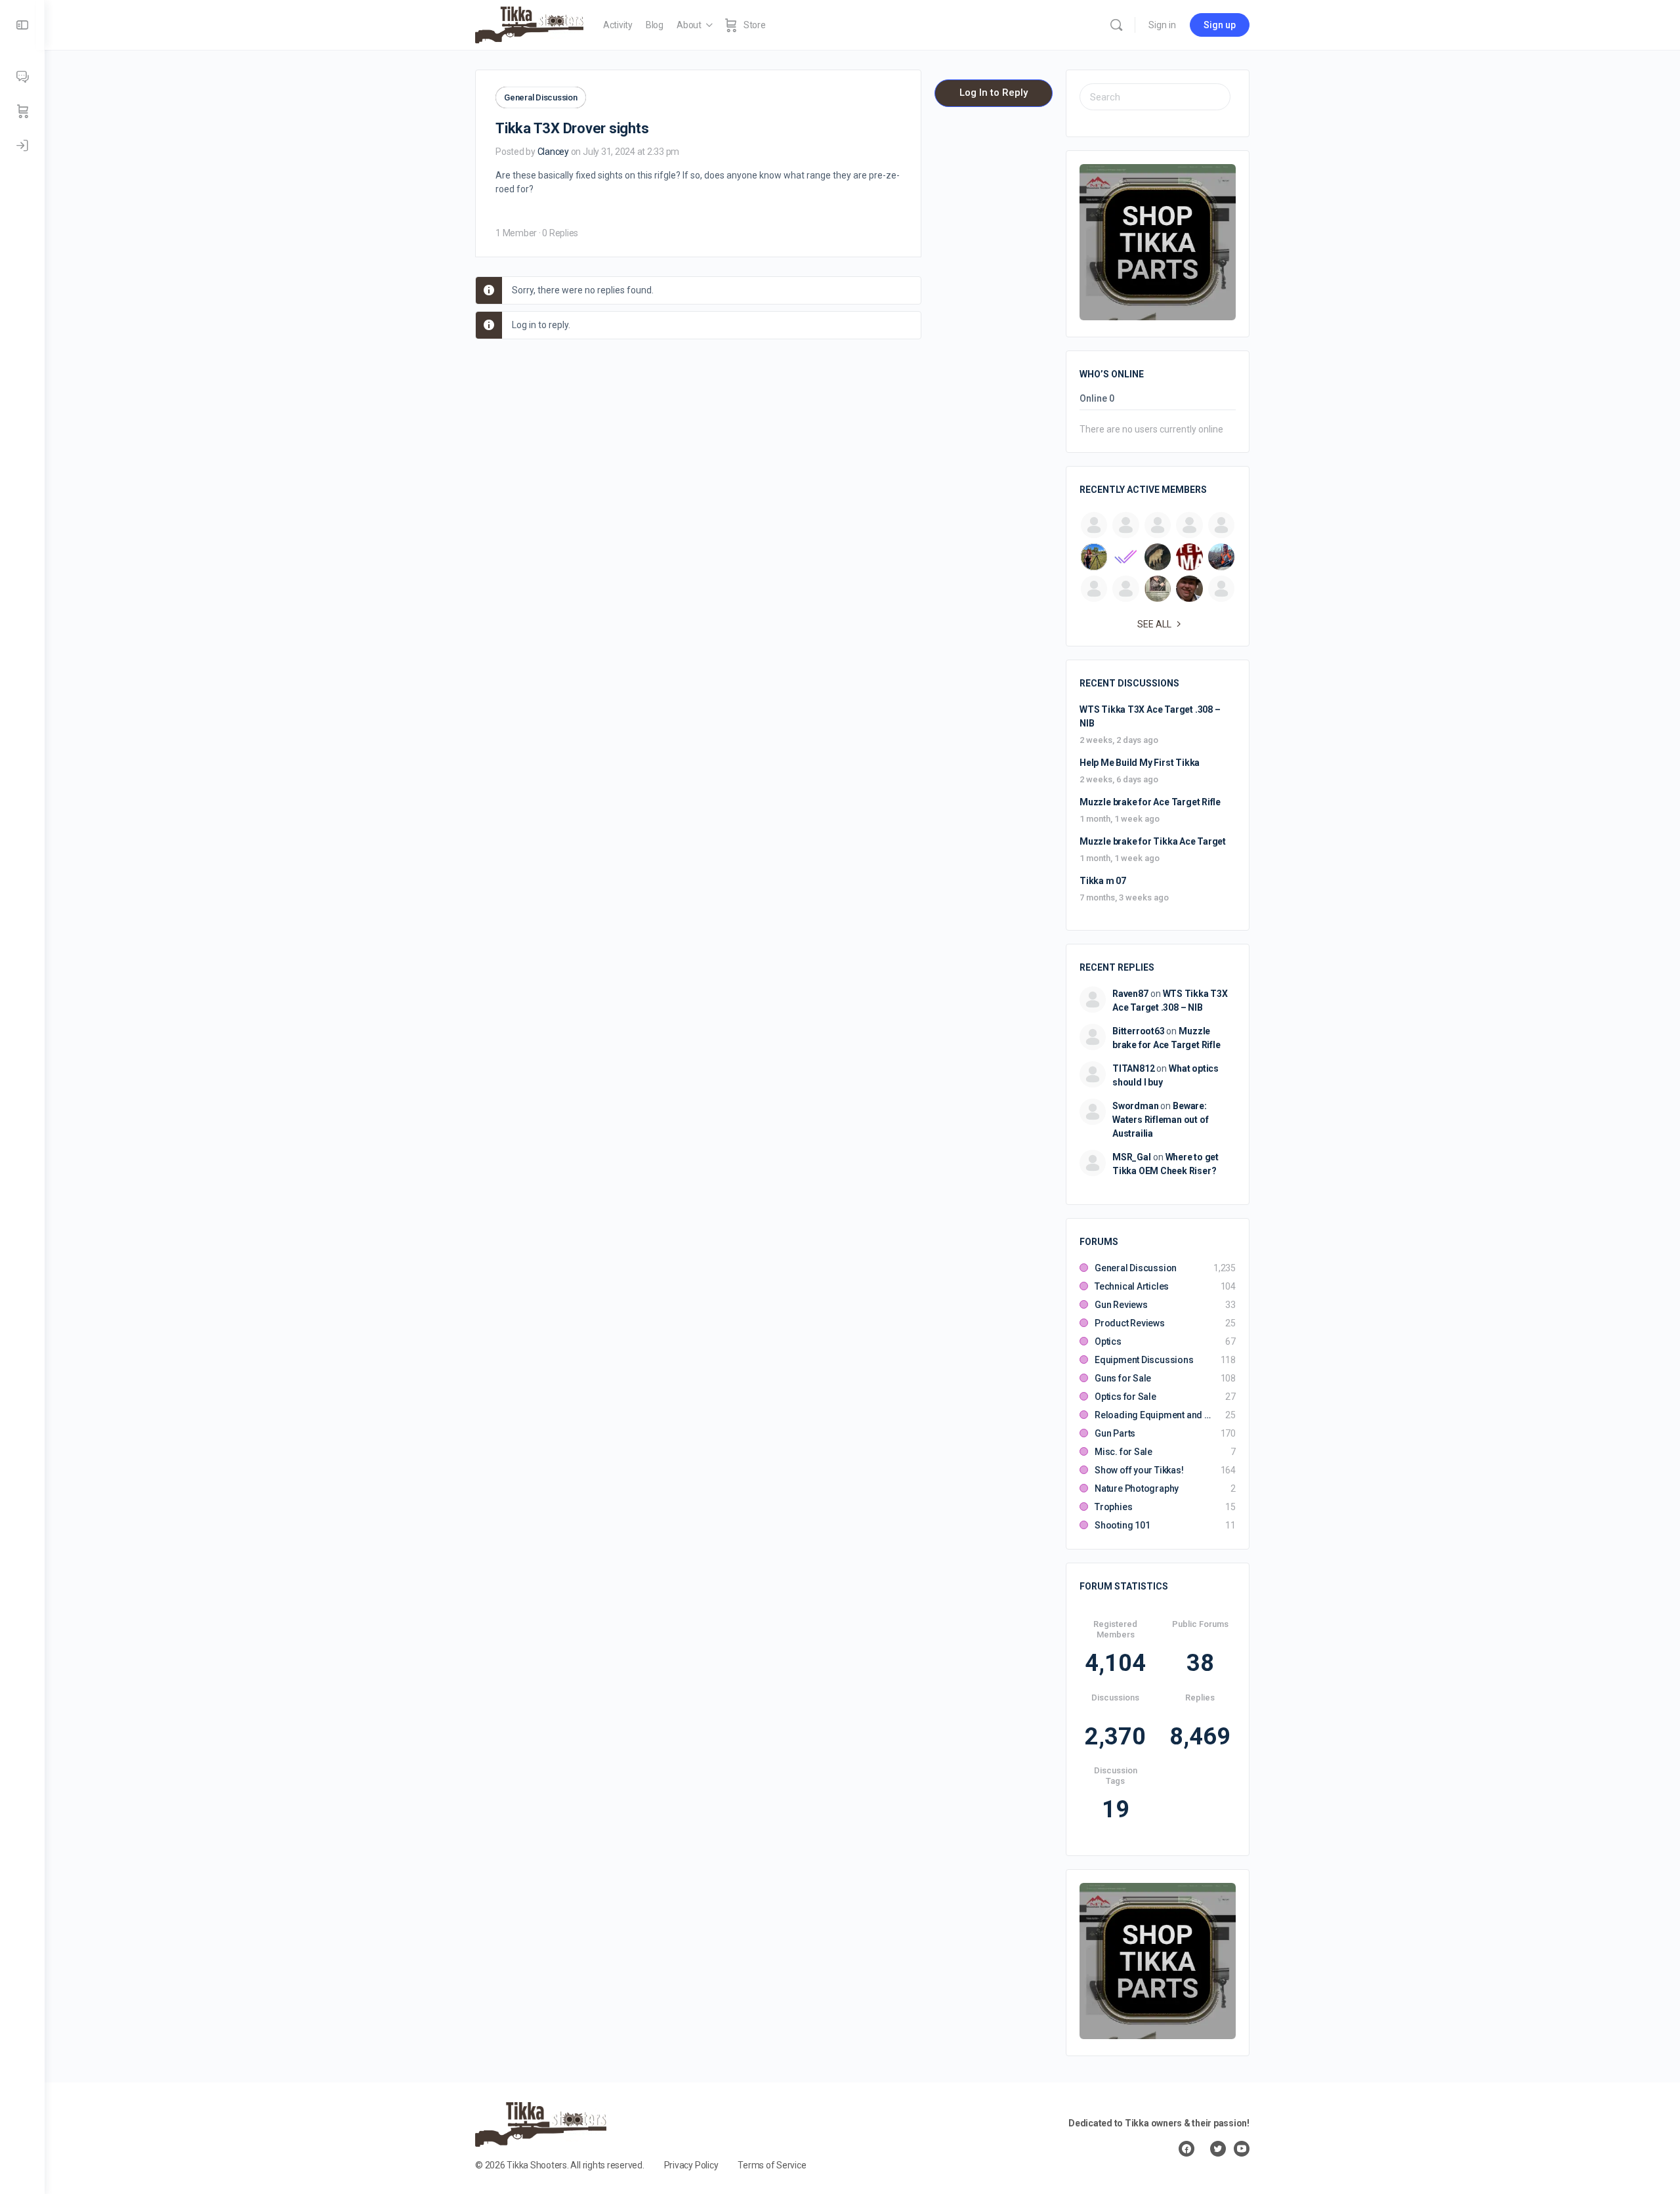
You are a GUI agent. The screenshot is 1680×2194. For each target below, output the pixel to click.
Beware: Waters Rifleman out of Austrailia (1160, 1120)
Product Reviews (1130, 1323)
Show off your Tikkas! (1139, 1470)
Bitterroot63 (1138, 1031)
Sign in (1162, 25)
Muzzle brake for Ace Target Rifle (1150, 802)
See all (1154, 624)
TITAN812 (1133, 1068)
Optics (1108, 1341)
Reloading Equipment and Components (1153, 1415)
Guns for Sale (1123, 1378)
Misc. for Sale (1123, 1452)
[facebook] (1186, 2149)
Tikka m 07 (1103, 881)
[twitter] (1218, 2149)
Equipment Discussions (1144, 1360)
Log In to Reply (994, 93)
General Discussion (541, 97)
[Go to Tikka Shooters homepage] (529, 24)
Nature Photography (1137, 1488)
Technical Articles (1132, 1286)
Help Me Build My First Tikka (1140, 763)
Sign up (1220, 25)
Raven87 (1130, 994)
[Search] (1116, 25)
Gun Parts (1115, 1433)
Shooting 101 (1122, 1525)
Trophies (1113, 1507)
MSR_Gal (1132, 1157)
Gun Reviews (1121, 1305)
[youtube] (1242, 2149)
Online (1097, 399)
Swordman (1135, 1106)
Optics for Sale (1125, 1397)
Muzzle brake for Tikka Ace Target (1153, 841)
